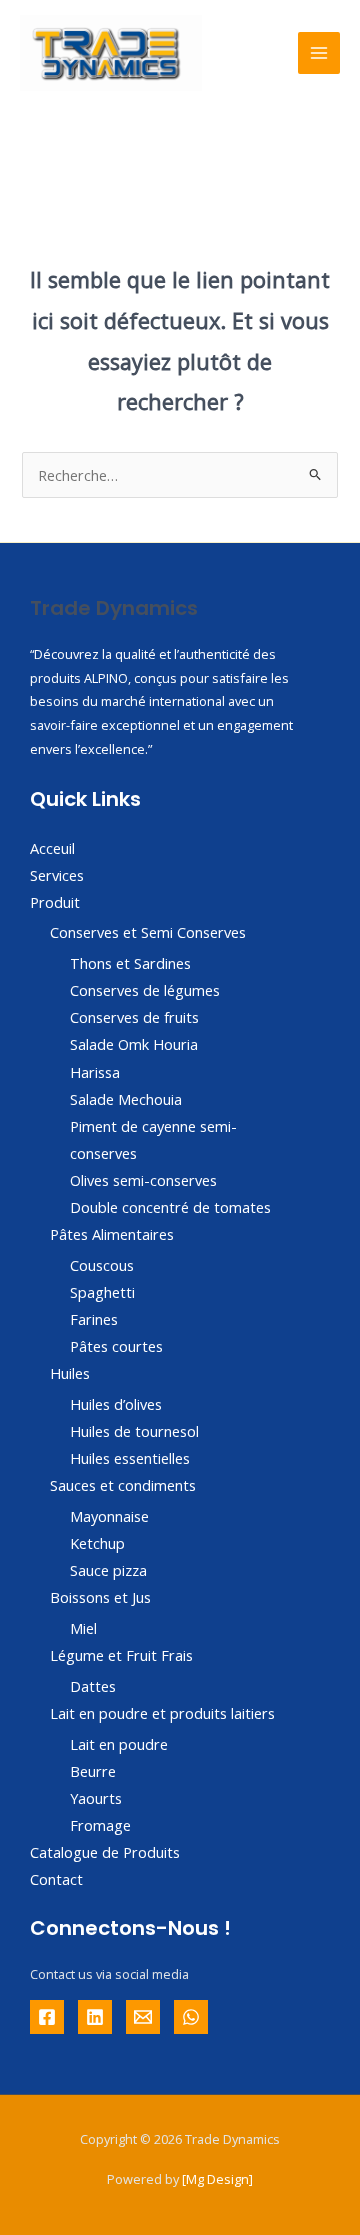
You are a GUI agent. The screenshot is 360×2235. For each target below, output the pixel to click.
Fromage (100, 1825)
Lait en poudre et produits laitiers (162, 1713)
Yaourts (96, 1798)
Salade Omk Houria (134, 1044)
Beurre (93, 1771)
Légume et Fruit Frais (121, 1655)
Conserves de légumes (145, 990)
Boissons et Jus (100, 1597)
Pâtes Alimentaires (112, 1234)
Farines (94, 1319)
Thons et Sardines (130, 963)
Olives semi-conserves (143, 1180)
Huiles (70, 1373)
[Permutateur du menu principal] (319, 53)
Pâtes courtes (116, 1346)
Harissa (95, 1072)
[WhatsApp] (191, 2017)
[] (217, 2179)
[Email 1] (143, 2017)
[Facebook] (47, 2017)
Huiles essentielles (130, 1458)
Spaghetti (102, 1292)
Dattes (93, 1686)
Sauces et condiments (123, 1485)
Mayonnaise (109, 1516)
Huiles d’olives (116, 1404)
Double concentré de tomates (170, 1207)
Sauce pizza (108, 1570)
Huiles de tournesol (134, 1431)
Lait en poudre (119, 1744)
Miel (83, 1628)
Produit (55, 902)
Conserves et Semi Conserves (148, 932)
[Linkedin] (95, 2017)
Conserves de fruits (134, 1017)
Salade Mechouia (126, 1099)
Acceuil (52, 848)
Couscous (102, 1265)
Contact (56, 1879)
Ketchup (97, 1543)
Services (57, 875)
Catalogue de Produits (105, 1852)
